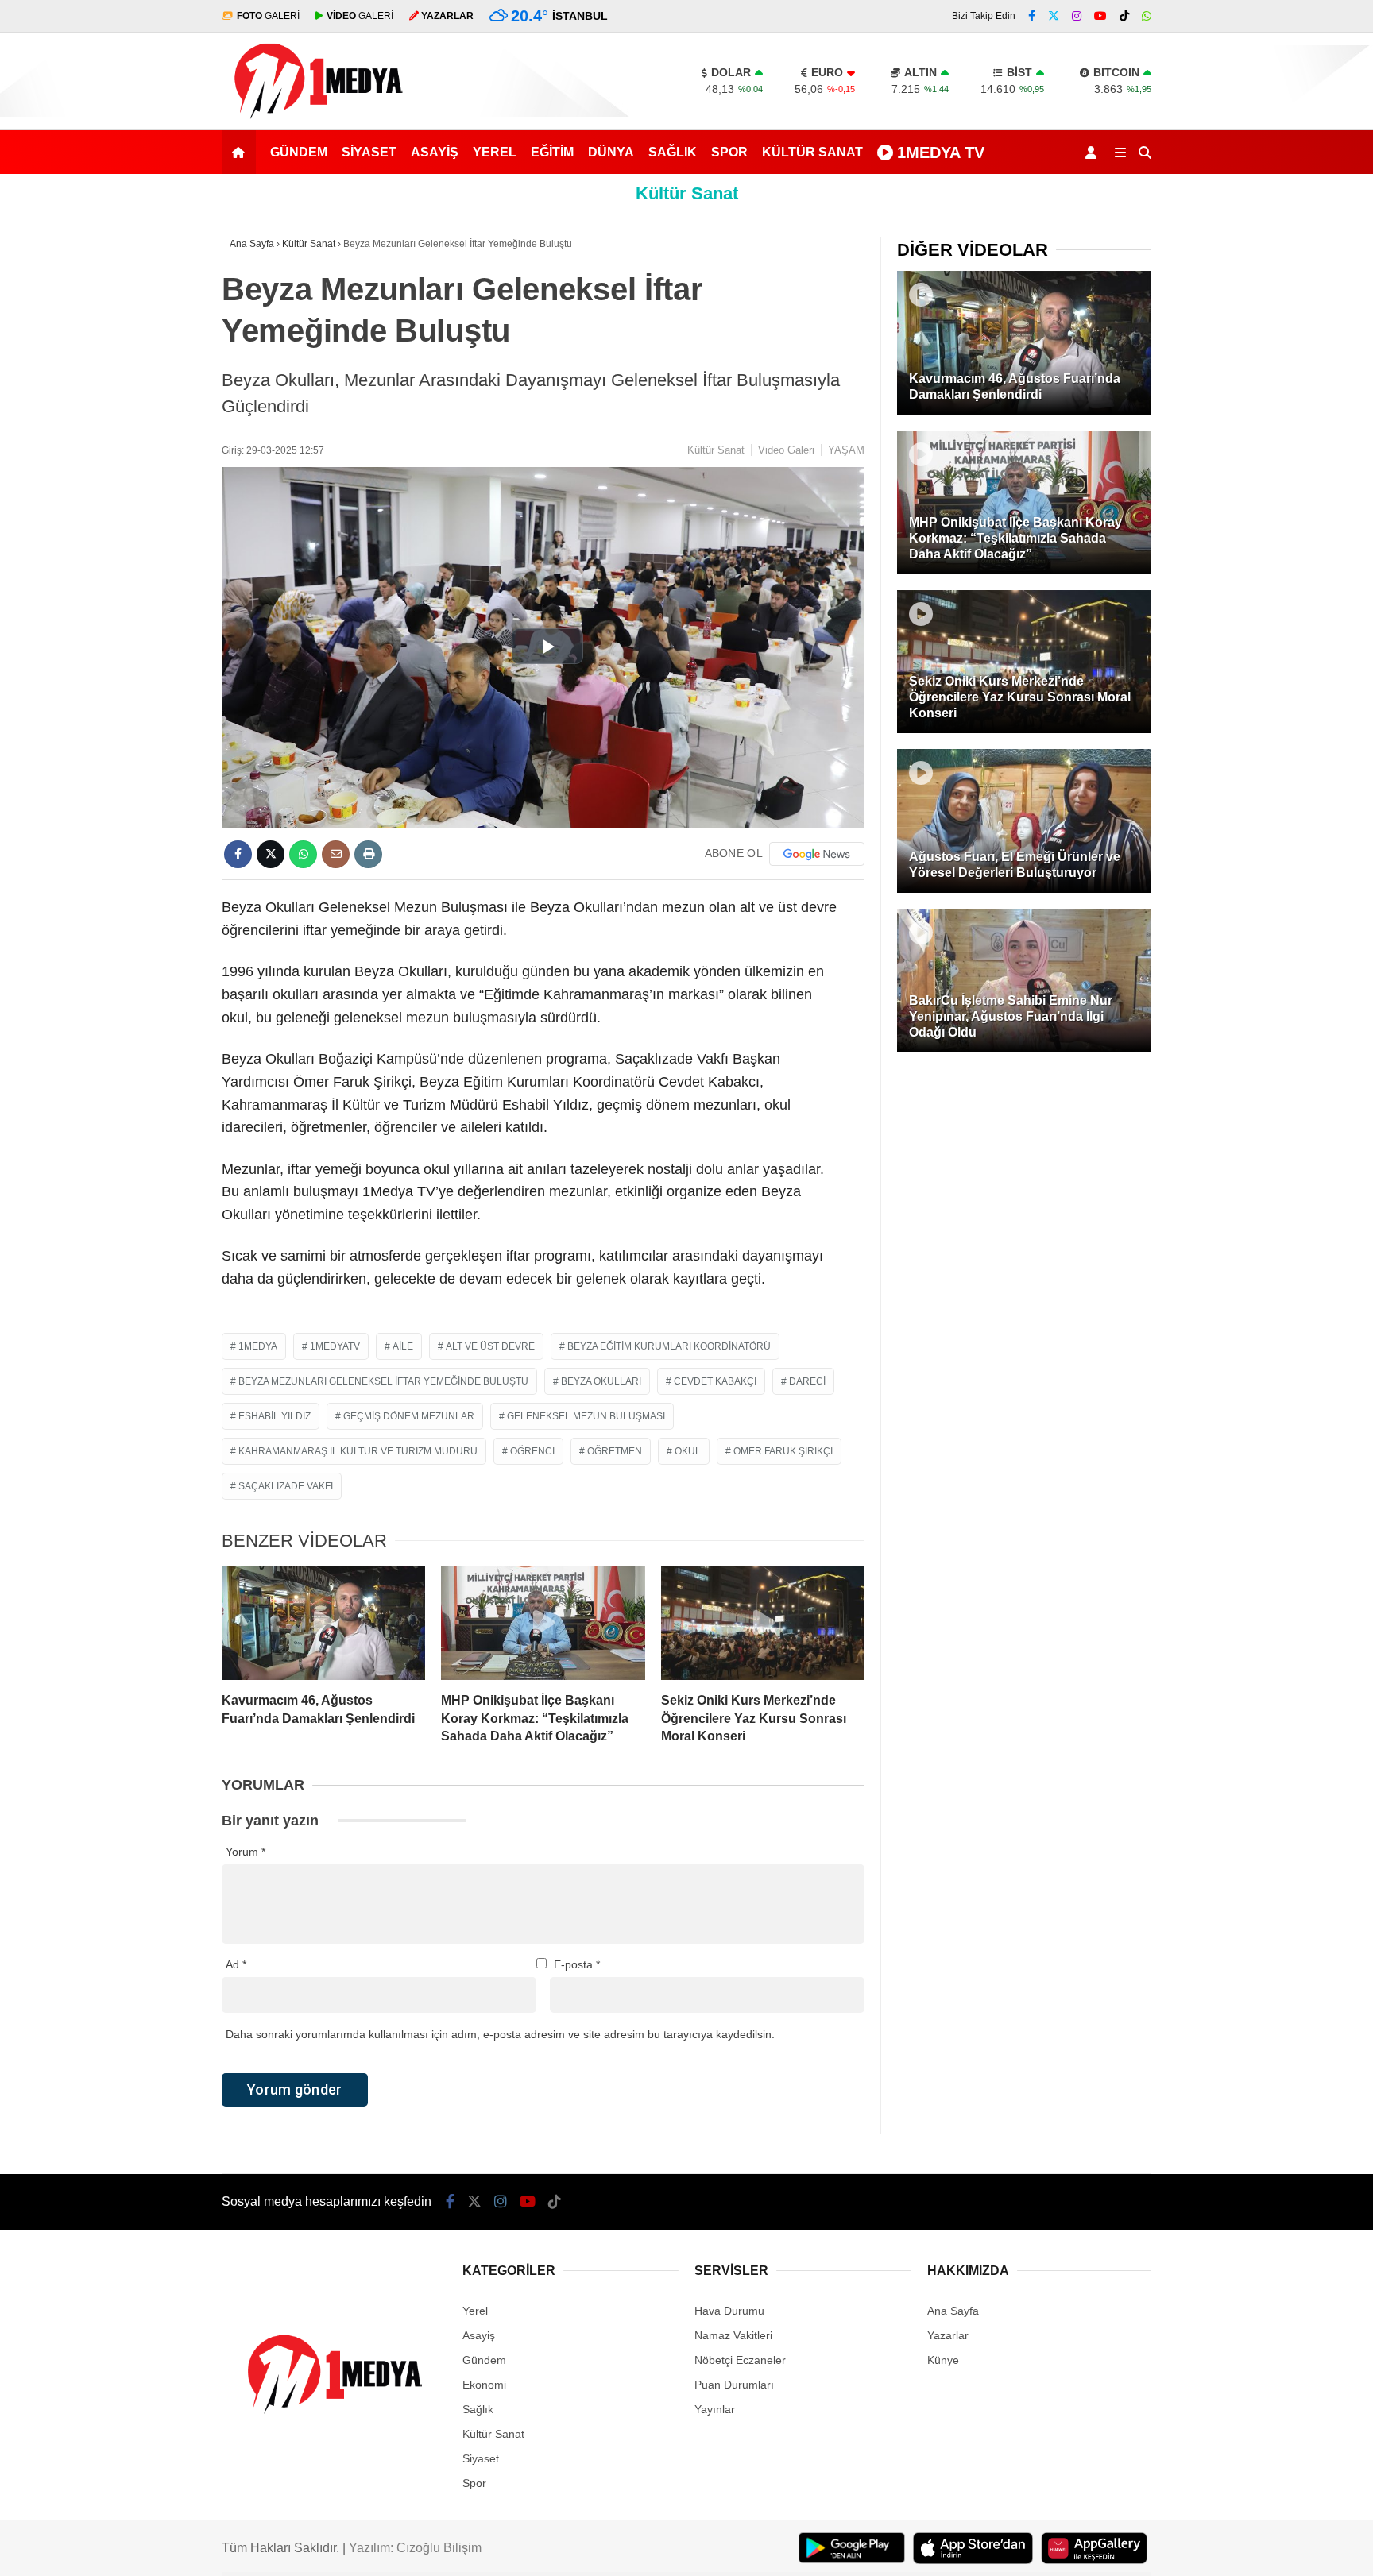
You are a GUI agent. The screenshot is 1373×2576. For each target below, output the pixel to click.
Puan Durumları (734, 2385)
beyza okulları (601, 1381)
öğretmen (615, 1451)
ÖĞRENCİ (532, 1451)
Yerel (495, 152)
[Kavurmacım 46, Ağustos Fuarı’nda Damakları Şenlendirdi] (323, 1623)
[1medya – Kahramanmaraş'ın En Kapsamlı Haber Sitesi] (317, 122)
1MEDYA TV (941, 153)
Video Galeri (786, 450)
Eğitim (552, 152)
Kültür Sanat (812, 152)
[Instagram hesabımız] (1077, 16)
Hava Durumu (729, 2311)
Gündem (299, 152)
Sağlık (673, 152)
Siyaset (369, 152)
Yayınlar (715, 2409)
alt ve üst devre (490, 1346)
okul (688, 1451)
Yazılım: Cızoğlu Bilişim (415, 2548)
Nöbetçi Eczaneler (740, 2360)
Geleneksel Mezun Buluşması (586, 1416)
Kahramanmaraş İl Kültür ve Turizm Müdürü (358, 1451)
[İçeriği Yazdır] (368, 854)
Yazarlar (948, 2335)
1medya (258, 1346)
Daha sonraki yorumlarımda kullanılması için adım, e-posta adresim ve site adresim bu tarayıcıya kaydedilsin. (500, 2034)
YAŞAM (846, 450)
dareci (807, 1381)
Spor (729, 152)
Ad (236, 1964)
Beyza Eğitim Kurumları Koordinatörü (669, 1346)
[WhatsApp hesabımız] (1147, 16)
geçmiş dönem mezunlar (409, 1416)
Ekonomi (484, 2385)
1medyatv (335, 1346)
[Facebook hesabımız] (1032, 16)
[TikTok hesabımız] (1124, 16)
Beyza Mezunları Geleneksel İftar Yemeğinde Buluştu (383, 1381)
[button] (241, 152)
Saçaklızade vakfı (286, 1486)
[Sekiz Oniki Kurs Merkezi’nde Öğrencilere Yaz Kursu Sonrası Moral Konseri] (763, 1623)
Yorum (246, 1852)
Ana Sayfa (953, 2311)
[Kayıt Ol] (1094, 152)
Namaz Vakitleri (733, 2335)
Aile (403, 1346)
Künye (943, 2360)
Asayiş (435, 152)
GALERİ (268, 16)
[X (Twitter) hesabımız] (1054, 16)
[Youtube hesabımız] (1100, 16)
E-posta (577, 1964)
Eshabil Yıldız (275, 1416)
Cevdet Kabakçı (715, 1381)
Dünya (611, 152)
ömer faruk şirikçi (783, 1451)
